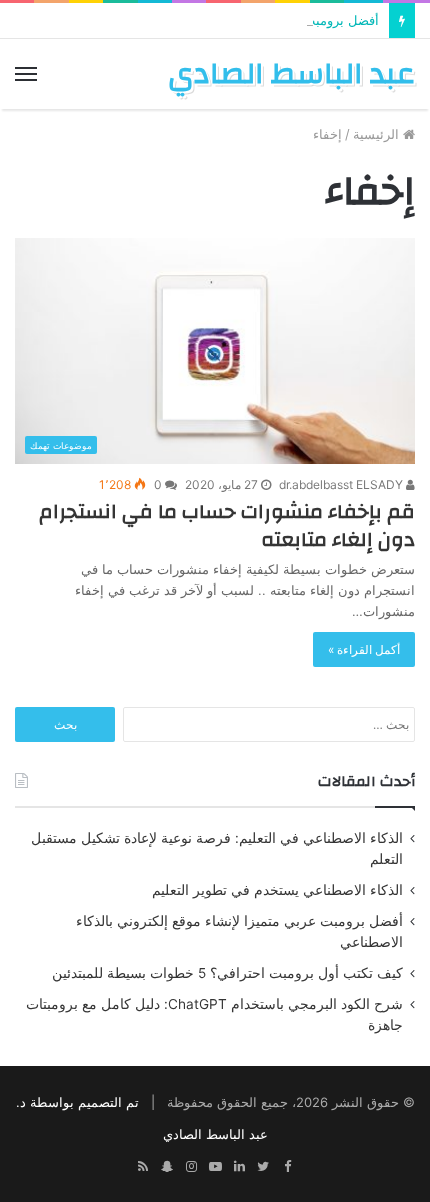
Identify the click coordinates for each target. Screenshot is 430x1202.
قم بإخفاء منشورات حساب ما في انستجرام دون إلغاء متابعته (227, 525)
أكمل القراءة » (364, 649)
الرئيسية (378, 134)
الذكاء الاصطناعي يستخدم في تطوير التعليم (277, 890)
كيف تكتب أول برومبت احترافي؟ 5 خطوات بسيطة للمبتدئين (227, 973)
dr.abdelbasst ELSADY (342, 484)
